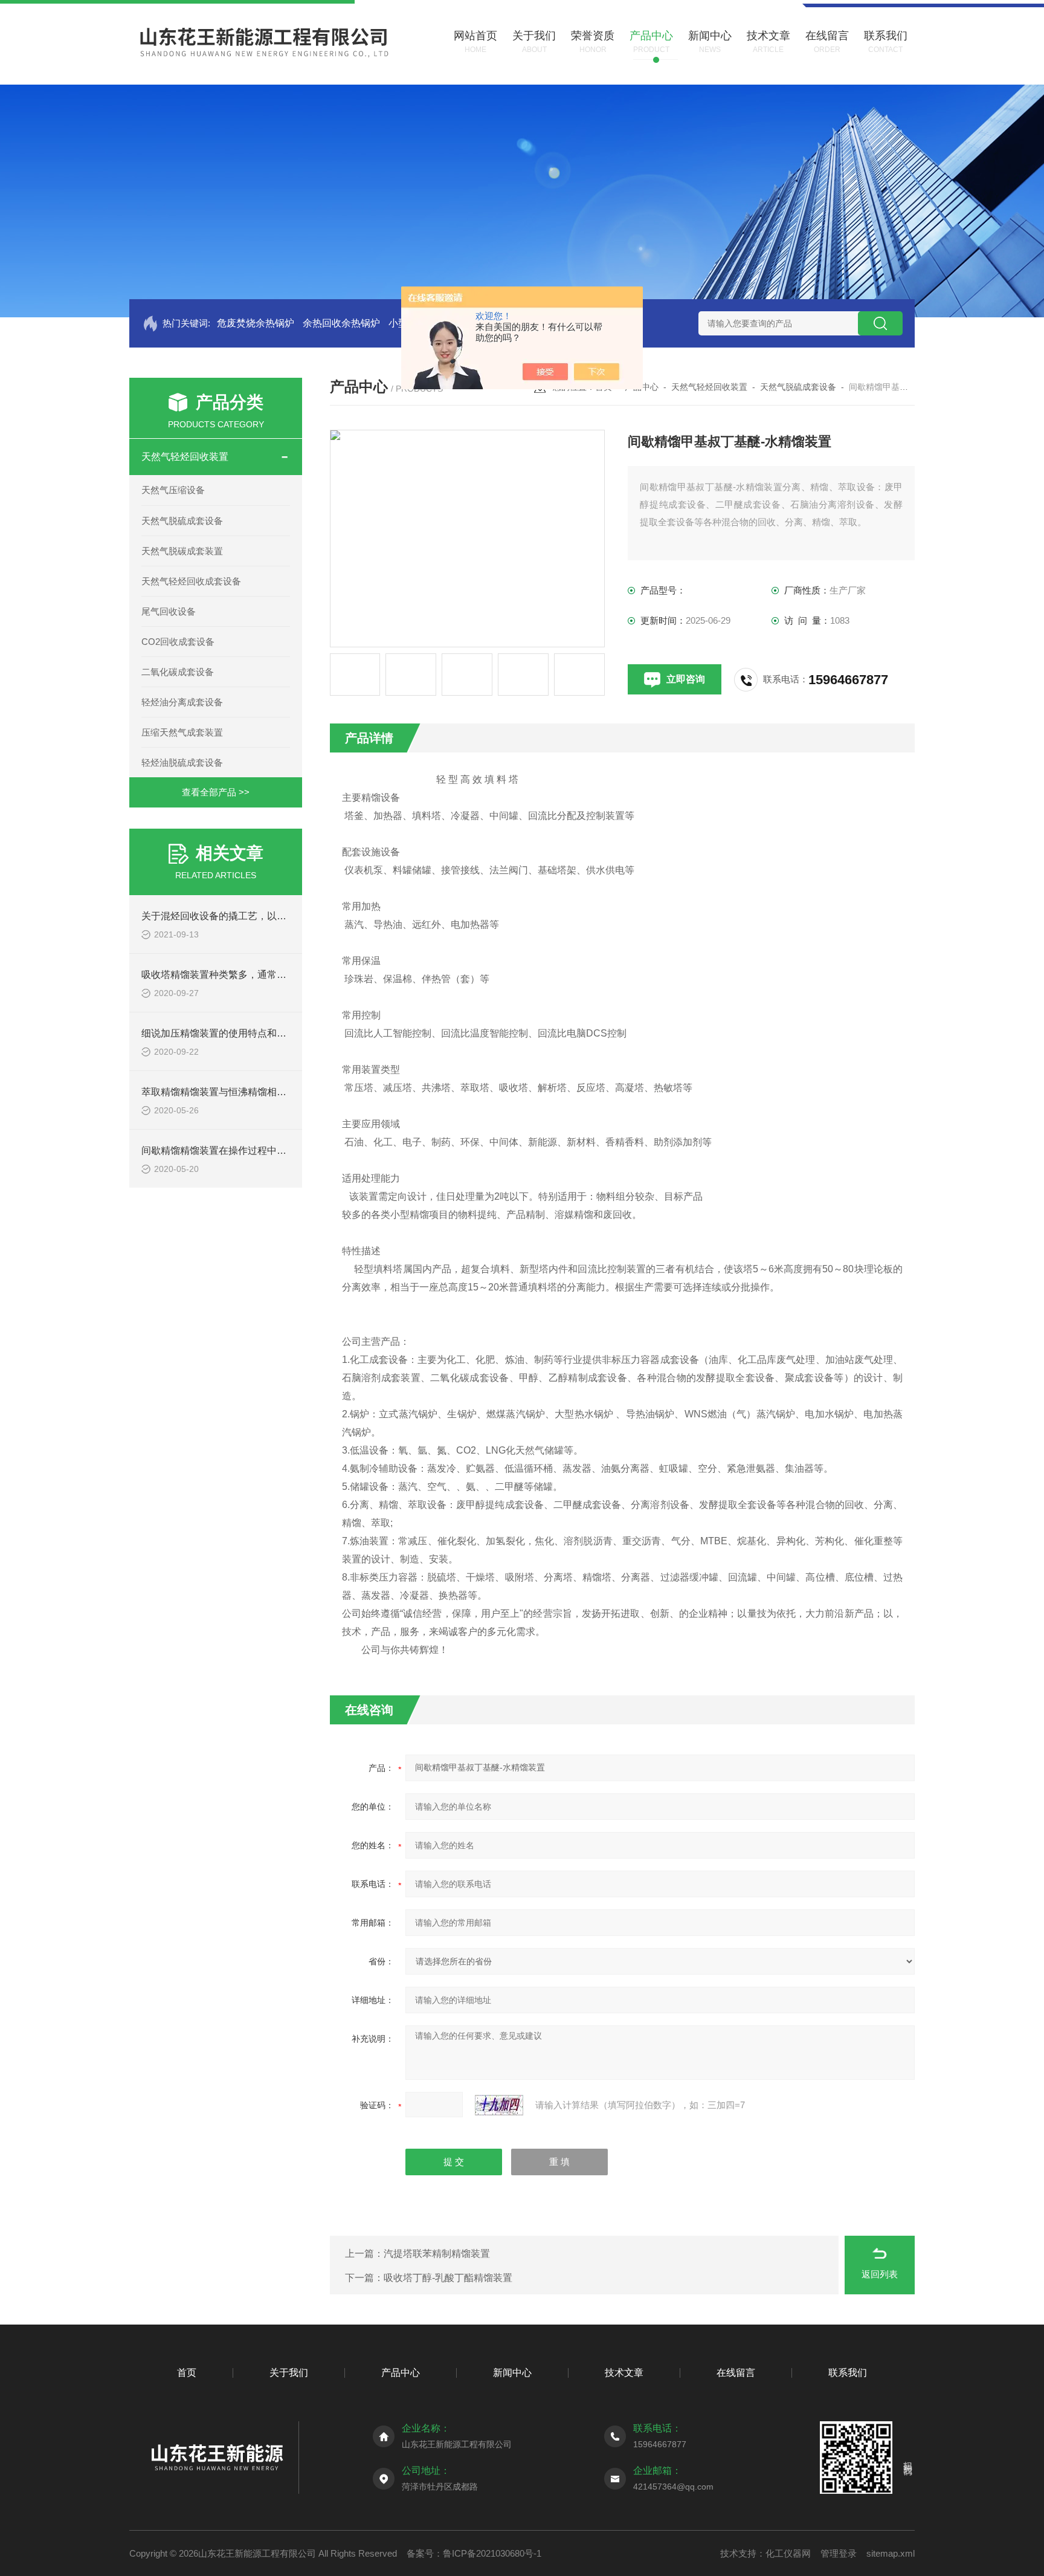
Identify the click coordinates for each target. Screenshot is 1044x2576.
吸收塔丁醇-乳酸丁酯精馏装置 (448, 2278)
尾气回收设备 (169, 611)
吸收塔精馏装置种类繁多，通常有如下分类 (233, 975)
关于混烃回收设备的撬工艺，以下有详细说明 (238, 916)
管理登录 (839, 2553)
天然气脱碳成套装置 (182, 551)
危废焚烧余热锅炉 (256, 323)
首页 (187, 2373)
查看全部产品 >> (216, 792)
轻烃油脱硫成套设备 (182, 762)
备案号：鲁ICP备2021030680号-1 (474, 2553)
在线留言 (736, 2373)
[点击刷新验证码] (499, 2105)
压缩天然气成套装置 (182, 732)
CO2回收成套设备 (178, 642)
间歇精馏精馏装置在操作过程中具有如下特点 (238, 1150)
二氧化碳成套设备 (178, 672)
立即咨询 (686, 679)
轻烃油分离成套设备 (182, 702)
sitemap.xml (891, 2553)
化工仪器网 (788, 2553)
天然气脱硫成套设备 (182, 521)
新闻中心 (512, 2373)
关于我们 (289, 2373)
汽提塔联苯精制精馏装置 (437, 2254)
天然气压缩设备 (173, 490)
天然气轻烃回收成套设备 (191, 581)
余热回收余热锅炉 (341, 323)
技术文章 (624, 2373)
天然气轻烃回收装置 (185, 457)
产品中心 (401, 2373)
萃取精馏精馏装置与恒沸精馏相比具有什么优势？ (248, 1092)
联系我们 (848, 2373)
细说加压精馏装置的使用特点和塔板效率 (228, 1033)
